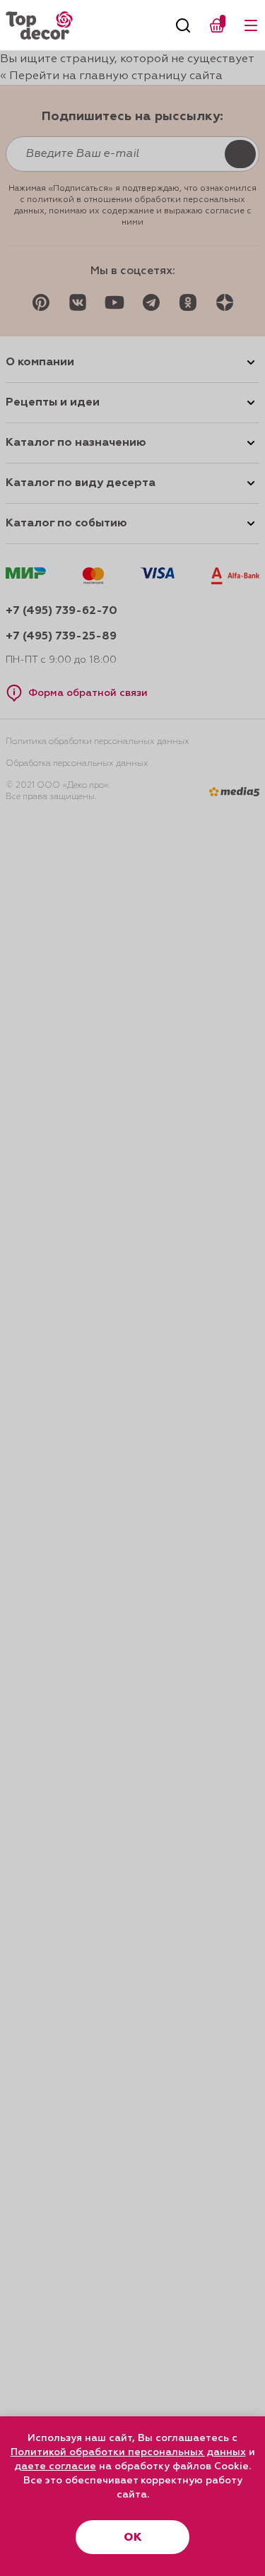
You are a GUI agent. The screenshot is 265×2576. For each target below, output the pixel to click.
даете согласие (55, 2466)
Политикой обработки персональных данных (128, 2452)
